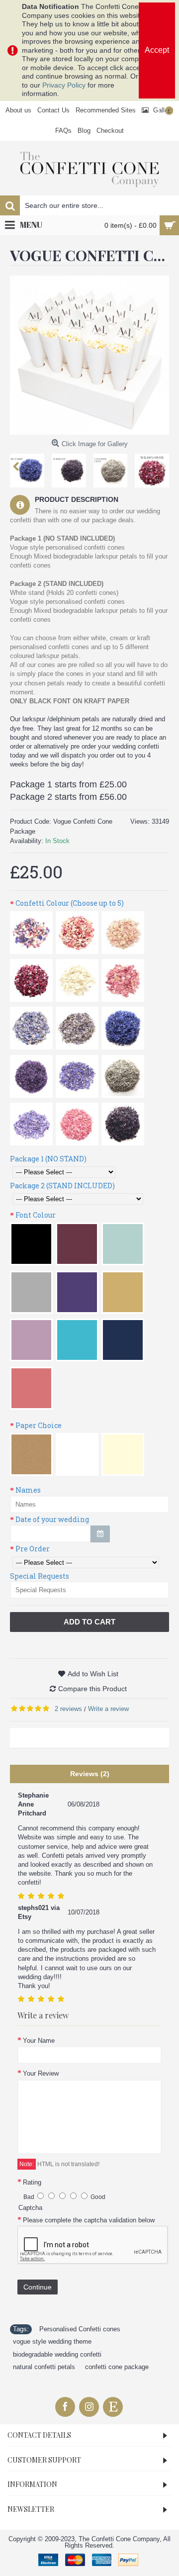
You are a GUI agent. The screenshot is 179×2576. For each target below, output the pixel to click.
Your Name (39, 2041)
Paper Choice (39, 1425)
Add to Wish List (93, 1674)
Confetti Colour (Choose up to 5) (70, 903)
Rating (32, 2182)
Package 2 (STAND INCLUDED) (62, 1186)
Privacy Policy (64, 85)
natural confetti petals (44, 2367)
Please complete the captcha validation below (89, 2220)
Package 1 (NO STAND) (48, 1159)
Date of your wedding (52, 1519)
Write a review (108, 1709)
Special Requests (40, 1576)
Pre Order (33, 1549)
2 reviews (68, 1709)
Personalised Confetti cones (80, 2329)
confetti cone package (117, 2367)
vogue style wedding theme (52, 2341)
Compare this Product (92, 1689)
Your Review (41, 2073)
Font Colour (36, 1215)
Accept (157, 50)
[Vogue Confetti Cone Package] (89, 355)
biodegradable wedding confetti (57, 2354)
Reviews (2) (90, 1774)
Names (28, 1490)
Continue (38, 2287)
